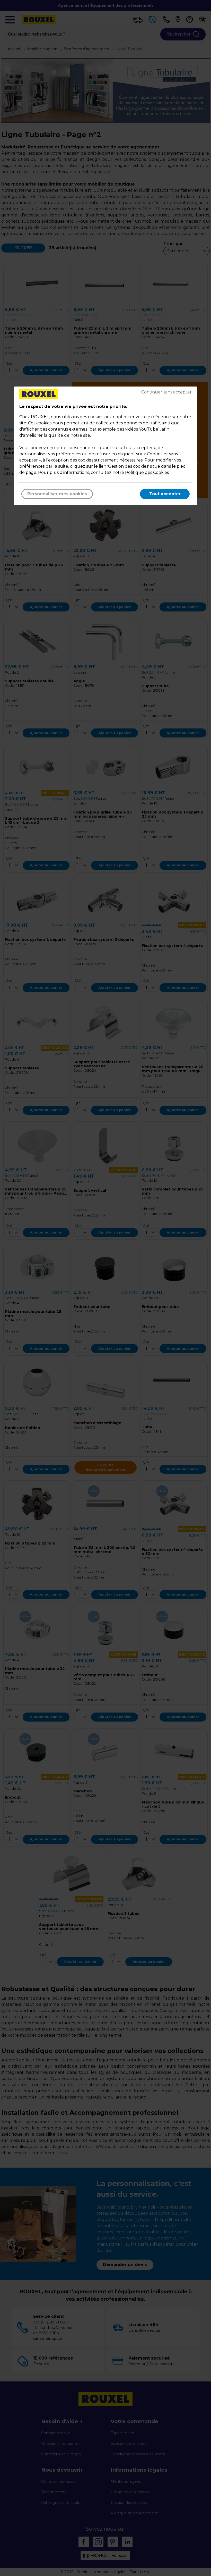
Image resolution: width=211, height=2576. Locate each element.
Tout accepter (165, 494)
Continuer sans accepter (166, 392)
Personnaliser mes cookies (57, 494)
